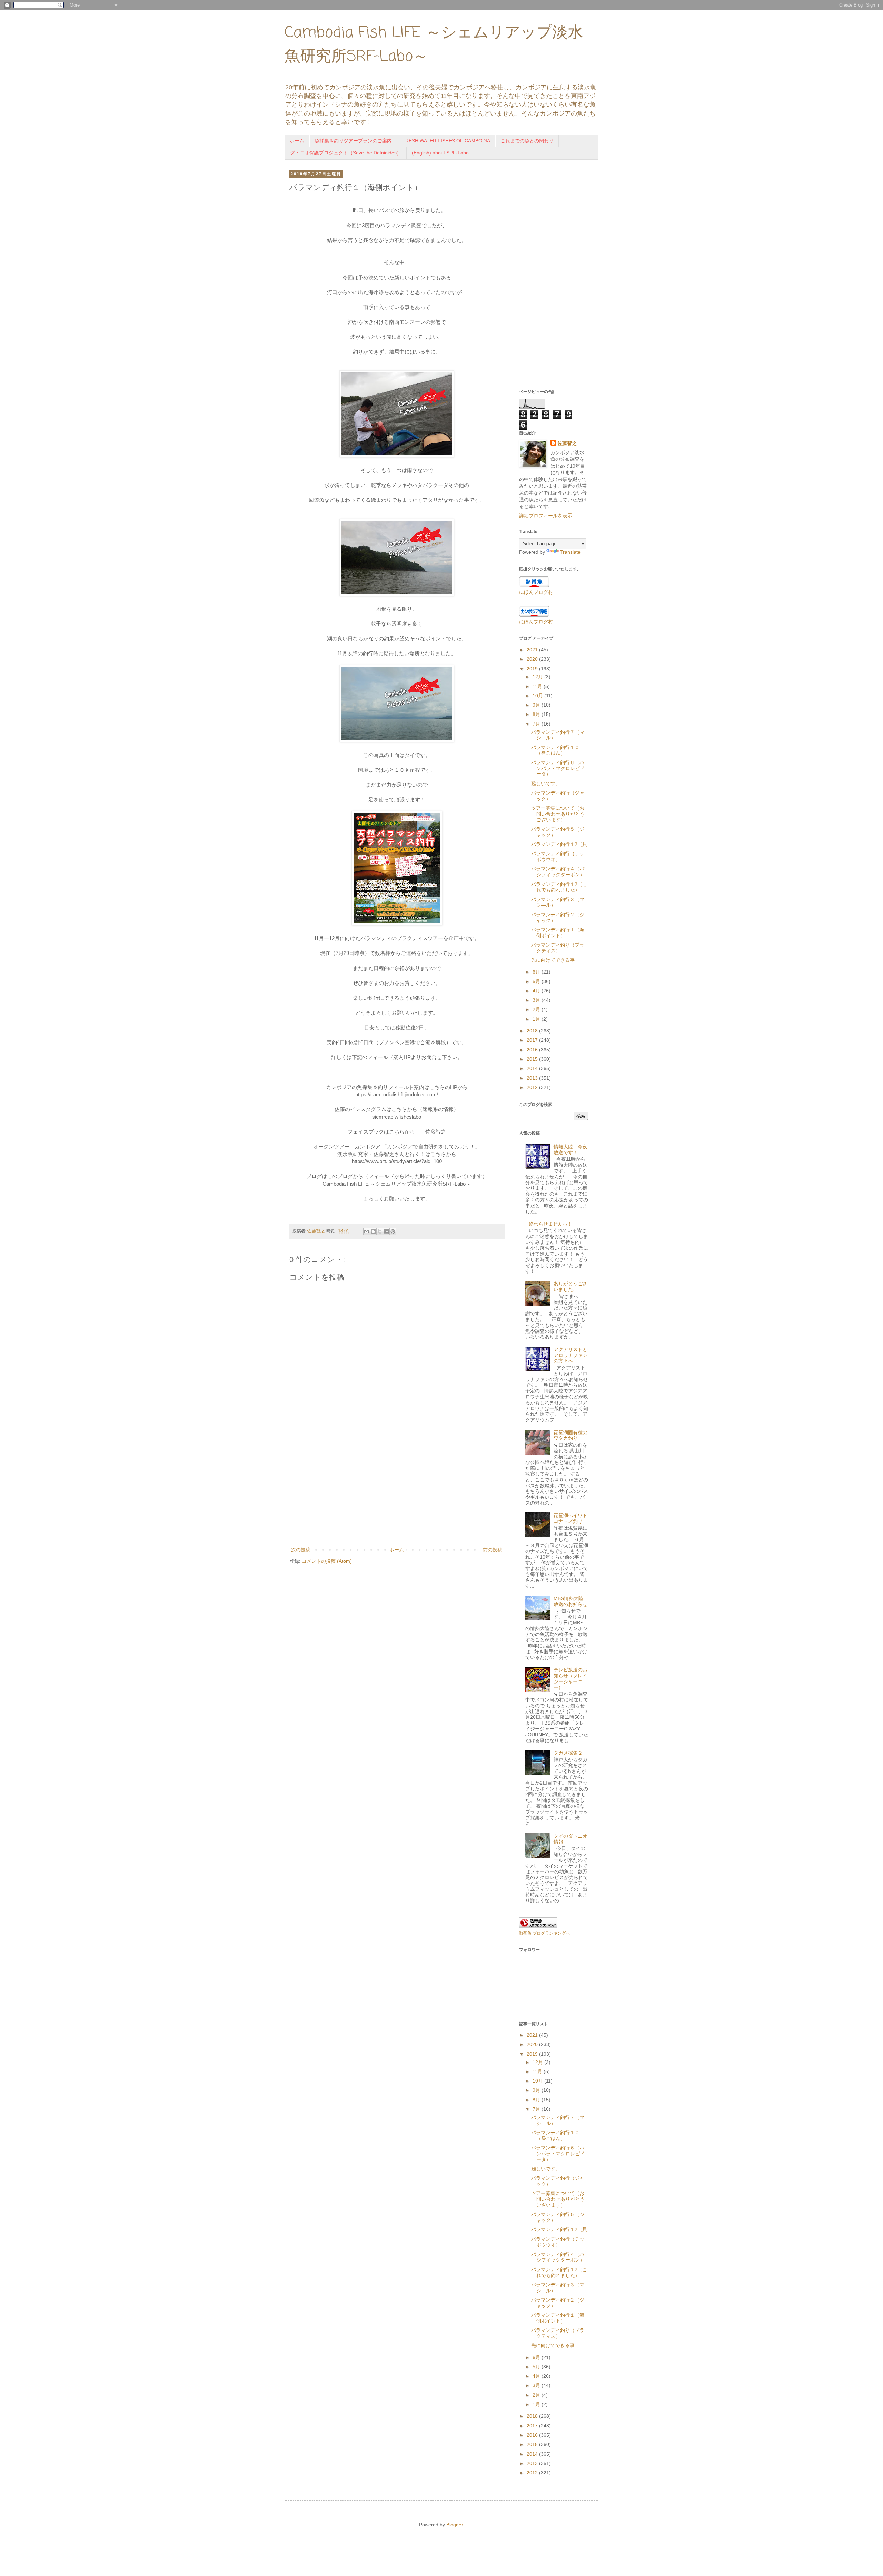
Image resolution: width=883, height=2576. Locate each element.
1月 (537, 1019)
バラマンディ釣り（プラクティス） (558, 948)
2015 (533, 1059)
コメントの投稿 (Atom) (327, 1561)
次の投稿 (301, 1550)
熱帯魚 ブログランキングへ (544, 1933)
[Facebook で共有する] (386, 1231)
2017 (533, 1040)
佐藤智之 (567, 443)
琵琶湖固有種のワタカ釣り (571, 1435)
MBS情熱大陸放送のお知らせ (571, 1601)
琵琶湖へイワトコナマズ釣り (571, 1518)
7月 (537, 724)
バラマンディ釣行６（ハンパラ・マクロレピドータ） (558, 768)
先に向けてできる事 (553, 960)
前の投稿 (493, 1550)
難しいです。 (546, 783)
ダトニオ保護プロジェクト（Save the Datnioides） (346, 153)
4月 (537, 991)
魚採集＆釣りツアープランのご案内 (353, 141)
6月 (537, 972)
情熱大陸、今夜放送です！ (571, 1150)
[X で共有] (380, 1231)
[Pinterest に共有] (393, 1231)
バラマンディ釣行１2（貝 (559, 844)
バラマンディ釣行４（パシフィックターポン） (558, 872)
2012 (533, 1087)
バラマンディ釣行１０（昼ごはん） (555, 750)
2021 (533, 650)
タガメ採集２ (568, 1753)
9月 (537, 705)
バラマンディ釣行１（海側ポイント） (558, 933)
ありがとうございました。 (571, 1286)
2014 (533, 1068)
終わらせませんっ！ (550, 1224)
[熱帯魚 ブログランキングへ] (538, 1926)
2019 (533, 669)
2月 (537, 1009)
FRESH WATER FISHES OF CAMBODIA (446, 141)
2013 (533, 1078)
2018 (533, 1031)
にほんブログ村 (536, 592)
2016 (533, 1050)
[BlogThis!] (373, 1231)
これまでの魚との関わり (527, 141)
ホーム (297, 141)
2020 (533, 659)
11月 (538, 686)
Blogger (455, 2525)
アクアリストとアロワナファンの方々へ (571, 1355)
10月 (538, 696)
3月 (537, 1000)
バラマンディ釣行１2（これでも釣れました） (559, 887)
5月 (537, 981)
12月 (538, 677)
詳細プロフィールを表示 (546, 516)
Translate (570, 552)
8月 (537, 714)
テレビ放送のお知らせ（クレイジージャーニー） (571, 1678)
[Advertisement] (397, 1489)
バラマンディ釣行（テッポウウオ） (558, 856)
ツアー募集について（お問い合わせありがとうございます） (558, 814)
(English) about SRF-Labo (440, 153)
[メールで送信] (367, 1231)
